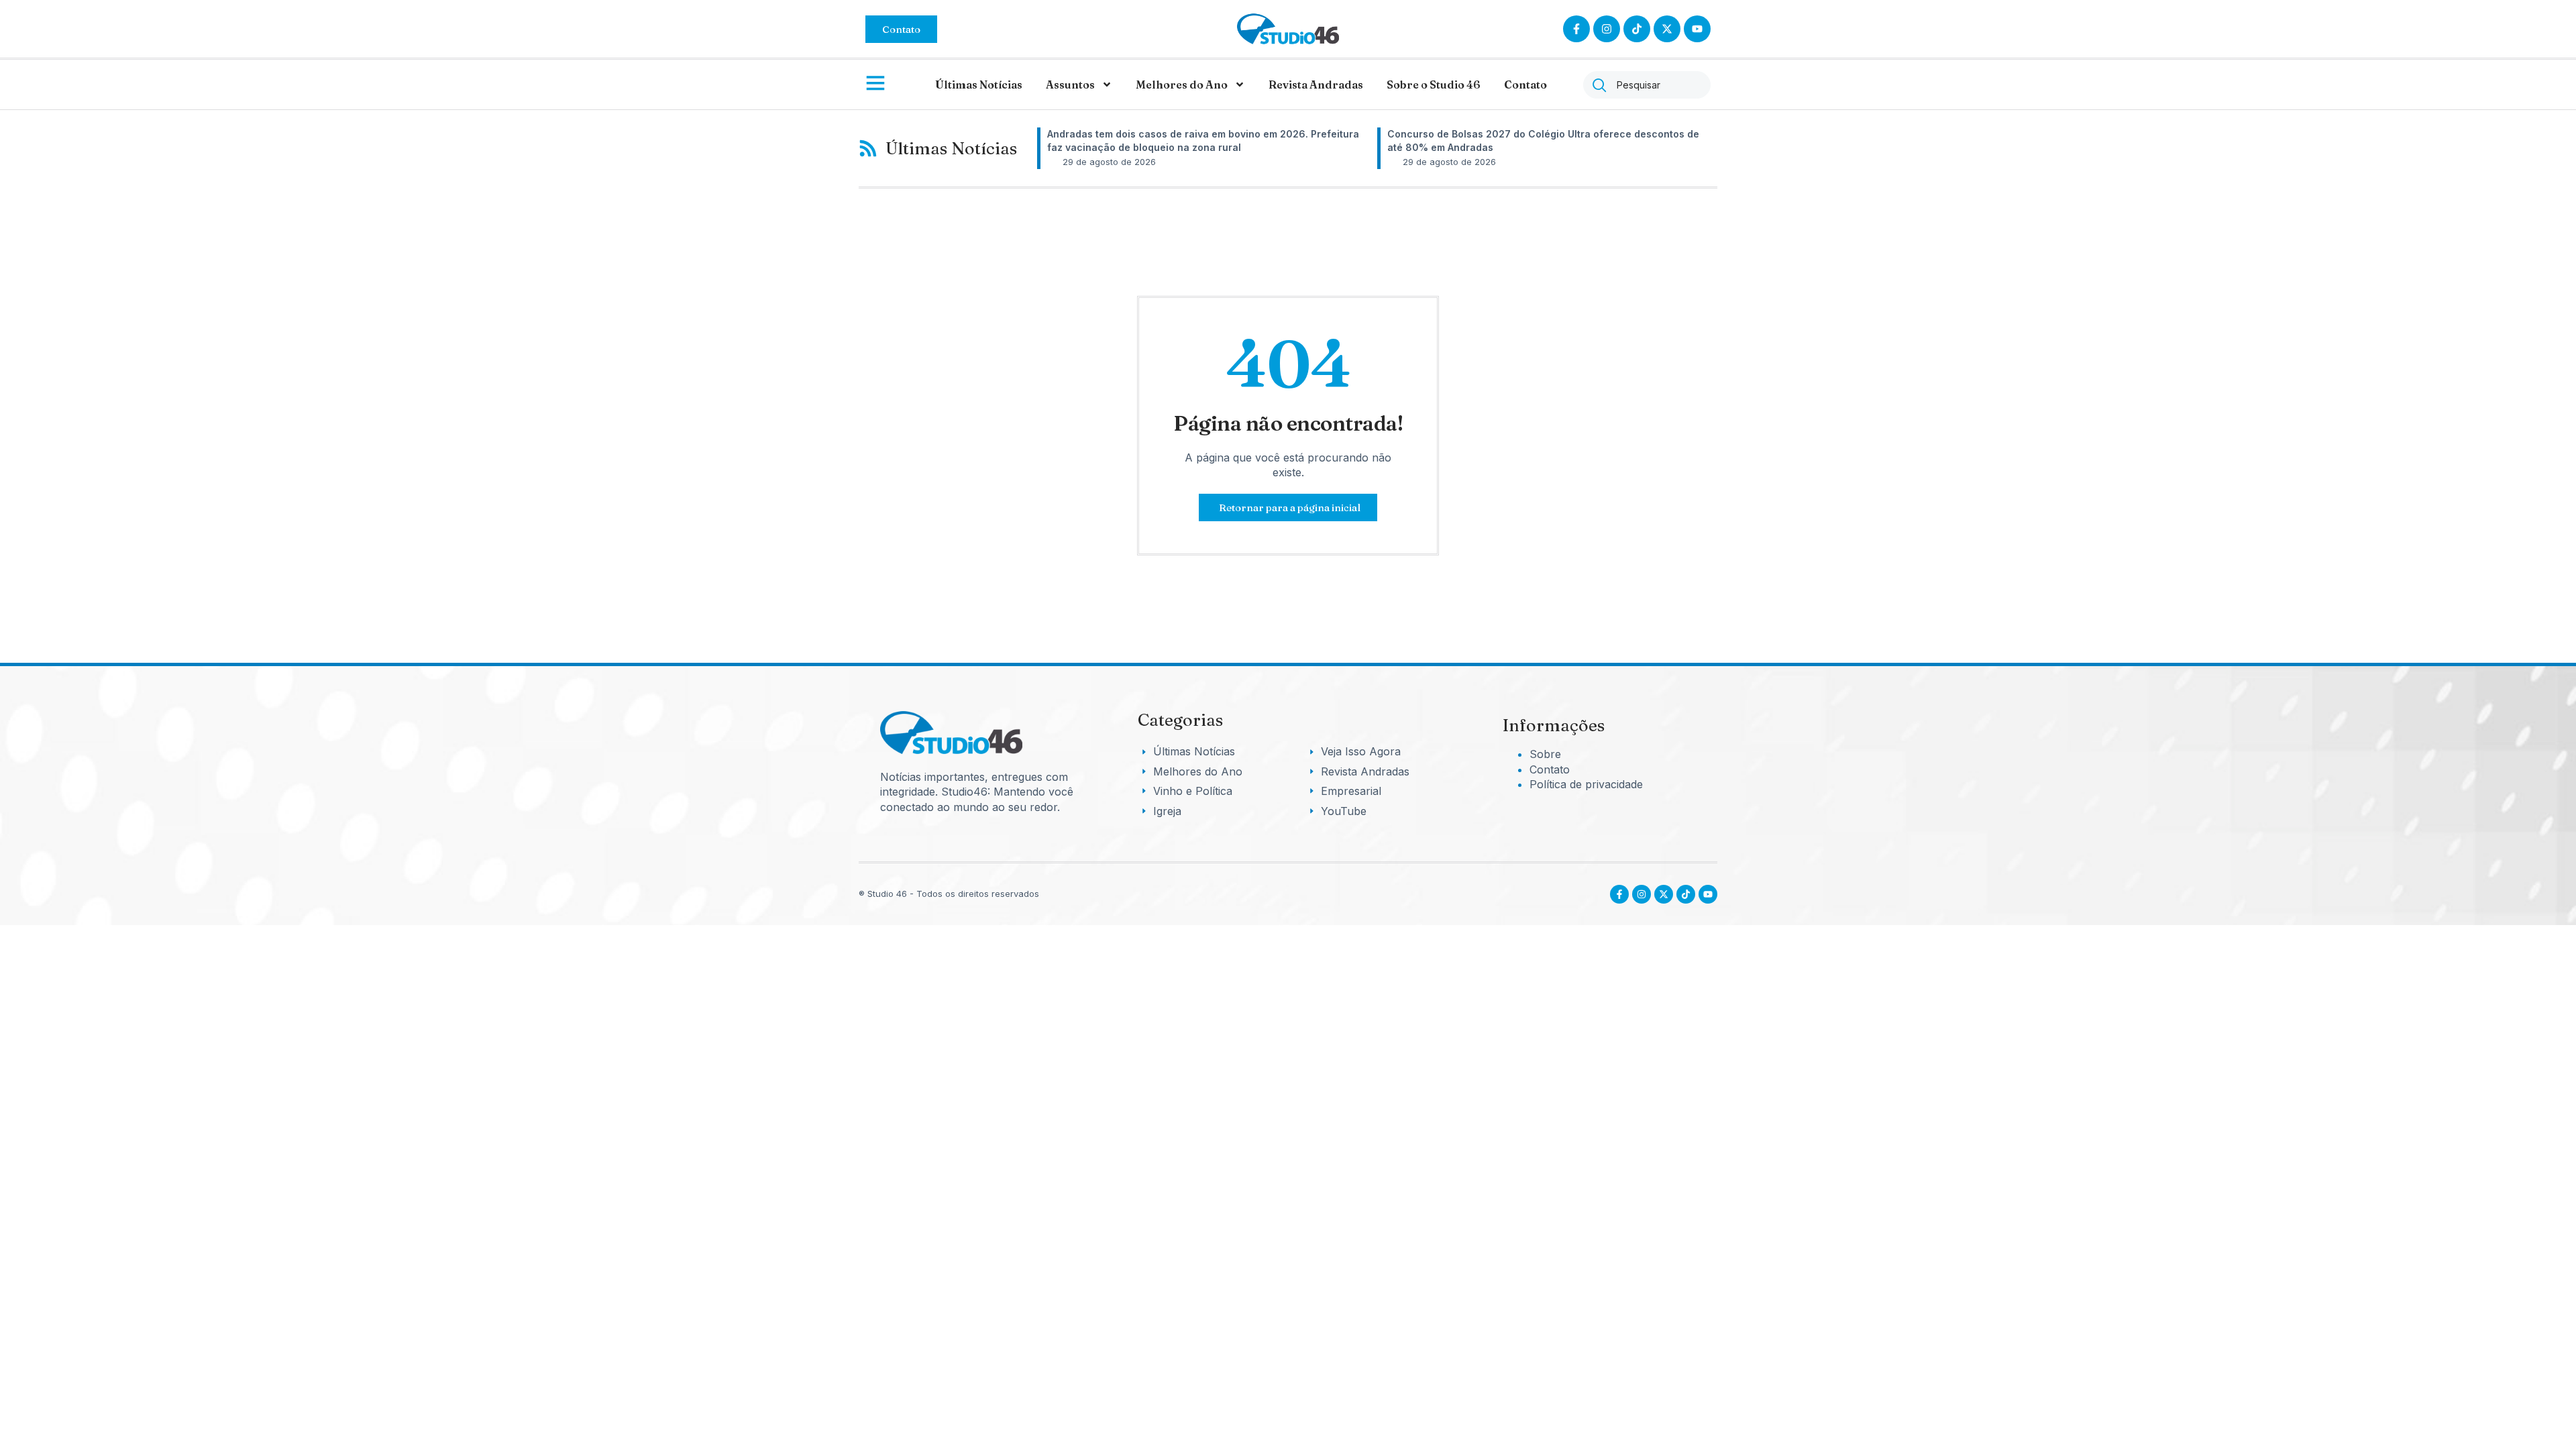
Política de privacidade (1586, 784)
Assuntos (1070, 85)
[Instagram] (1607, 29)
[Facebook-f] (1576, 29)
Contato (1525, 85)
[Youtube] (1708, 894)
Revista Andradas (1316, 85)
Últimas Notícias (979, 85)
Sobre (1545, 754)
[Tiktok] (1637, 29)
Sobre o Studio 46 (1434, 85)
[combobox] (1647, 85)
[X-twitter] (1667, 29)
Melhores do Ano (1182, 85)
